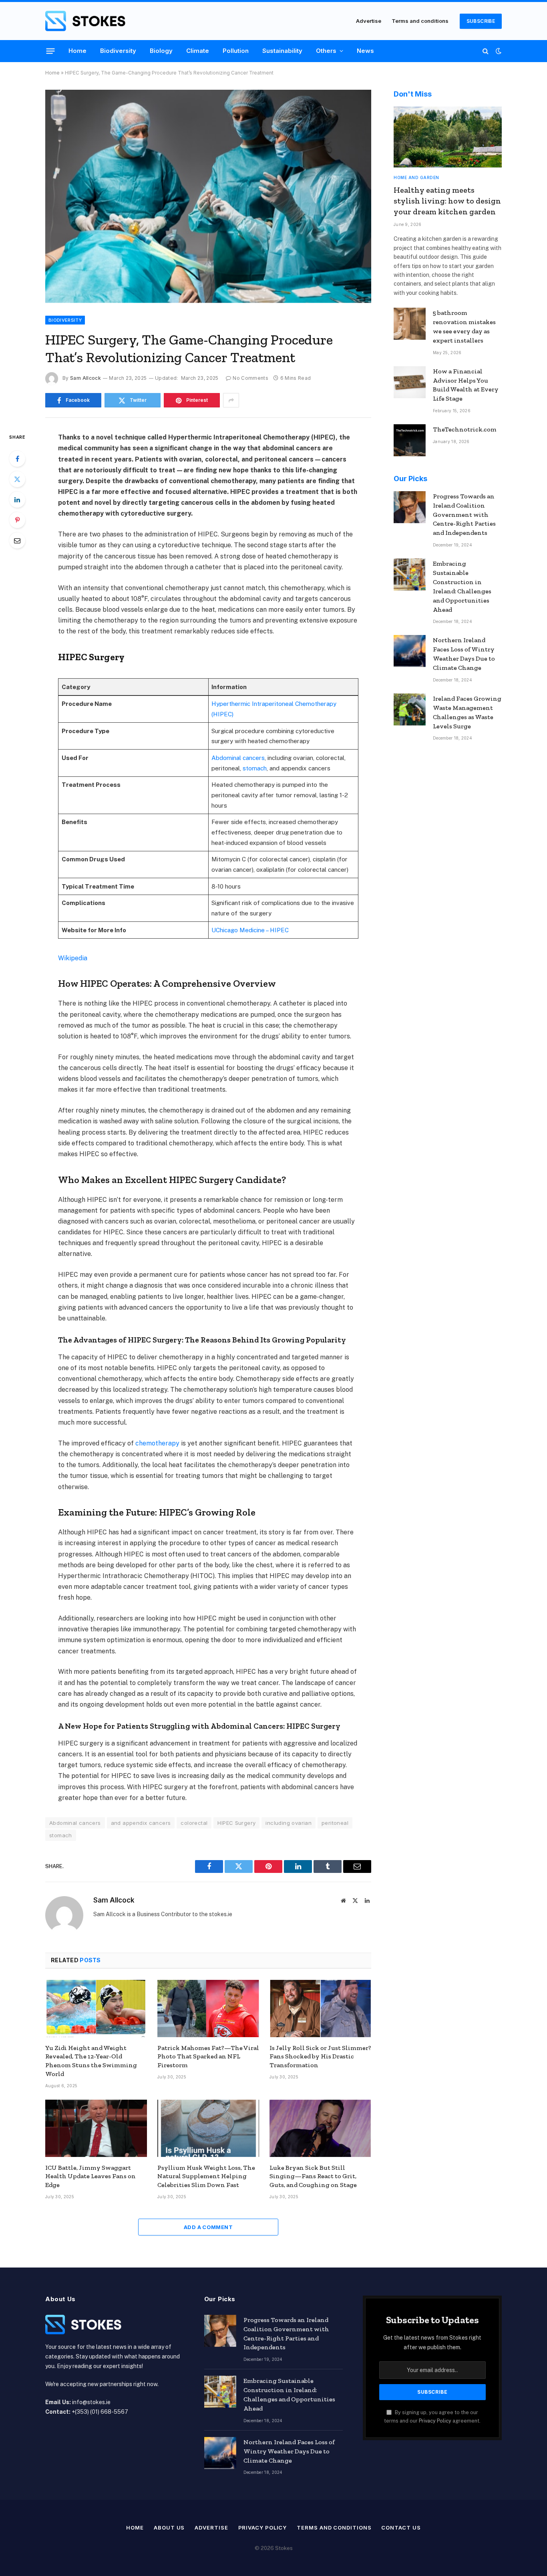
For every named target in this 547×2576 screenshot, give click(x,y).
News (365, 51)
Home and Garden (416, 177)
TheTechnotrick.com (465, 429)
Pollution (236, 51)
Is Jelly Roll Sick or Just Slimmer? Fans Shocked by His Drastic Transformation (320, 2057)
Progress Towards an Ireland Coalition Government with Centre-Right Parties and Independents (464, 515)
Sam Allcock (85, 378)
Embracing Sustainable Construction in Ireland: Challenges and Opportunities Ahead (462, 586)
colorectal (194, 1823)
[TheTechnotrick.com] (410, 440)
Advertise (369, 21)
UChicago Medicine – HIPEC (250, 930)
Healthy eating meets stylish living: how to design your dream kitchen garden (447, 201)
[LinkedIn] (17, 500)
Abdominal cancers (238, 758)
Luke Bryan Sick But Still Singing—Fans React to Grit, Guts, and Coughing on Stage (313, 2176)
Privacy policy (263, 2528)
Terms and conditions (420, 21)
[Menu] (51, 51)
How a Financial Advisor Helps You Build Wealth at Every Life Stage (466, 385)
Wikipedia (73, 958)
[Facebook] (17, 459)
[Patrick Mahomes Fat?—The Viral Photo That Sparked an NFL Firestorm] (208, 2009)
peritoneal (335, 1823)
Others (326, 51)
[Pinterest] (17, 520)
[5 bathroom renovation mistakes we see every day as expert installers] (410, 324)
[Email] (17, 540)
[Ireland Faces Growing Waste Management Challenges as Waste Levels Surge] (410, 710)
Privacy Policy (435, 2421)
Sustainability (282, 51)
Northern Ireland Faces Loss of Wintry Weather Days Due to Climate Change (464, 654)
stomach (255, 768)
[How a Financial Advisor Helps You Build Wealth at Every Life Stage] (410, 382)
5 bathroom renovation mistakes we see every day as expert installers (464, 327)
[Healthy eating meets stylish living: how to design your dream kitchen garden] (448, 137)
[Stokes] (85, 21)
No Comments (250, 378)
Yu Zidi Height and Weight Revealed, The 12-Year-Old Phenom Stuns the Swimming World (91, 2061)
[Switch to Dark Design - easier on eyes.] (498, 51)
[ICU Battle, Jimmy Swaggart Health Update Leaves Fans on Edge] (96, 2128)
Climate (198, 51)
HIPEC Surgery (236, 1823)
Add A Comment (208, 2227)
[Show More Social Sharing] (231, 400)
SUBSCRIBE (481, 21)
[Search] (486, 51)
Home (77, 51)
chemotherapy (158, 1443)
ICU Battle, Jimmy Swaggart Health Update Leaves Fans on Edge (90, 2176)
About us (169, 2528)
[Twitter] (17, 479)
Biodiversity (118, 51)
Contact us (401, 2528)
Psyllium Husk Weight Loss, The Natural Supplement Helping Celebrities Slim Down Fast (206, 2176)
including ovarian (289, 1823)
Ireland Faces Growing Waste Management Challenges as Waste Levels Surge (467, 712)
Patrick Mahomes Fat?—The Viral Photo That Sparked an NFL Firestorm (208, 2057)
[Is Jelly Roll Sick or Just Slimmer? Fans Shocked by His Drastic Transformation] (320, 2009)
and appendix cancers (141, 1823)
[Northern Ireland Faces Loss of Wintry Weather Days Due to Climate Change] (410, 651)
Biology (161, 51)
